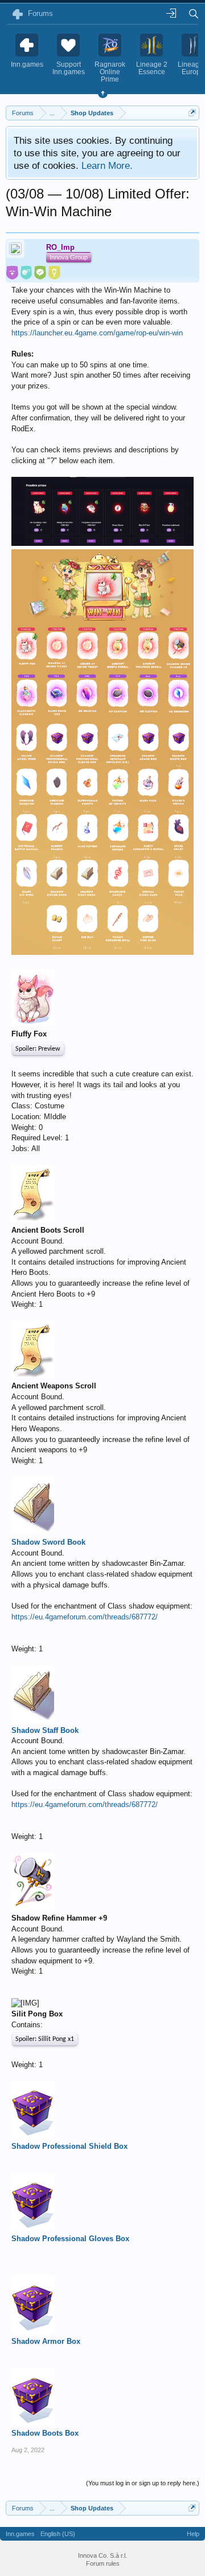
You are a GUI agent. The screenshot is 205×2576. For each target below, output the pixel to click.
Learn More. (107, 165)
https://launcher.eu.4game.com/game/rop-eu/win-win (97, 333)
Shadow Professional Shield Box (69, 2146)
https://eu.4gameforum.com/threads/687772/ (85, 1617)
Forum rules (103, 2563)
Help (193, 2534)
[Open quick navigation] (192, 113)
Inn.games (20, 2534)
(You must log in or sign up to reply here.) (143, 2483)
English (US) (58, 2534)
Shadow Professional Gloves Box (70, 2239)
